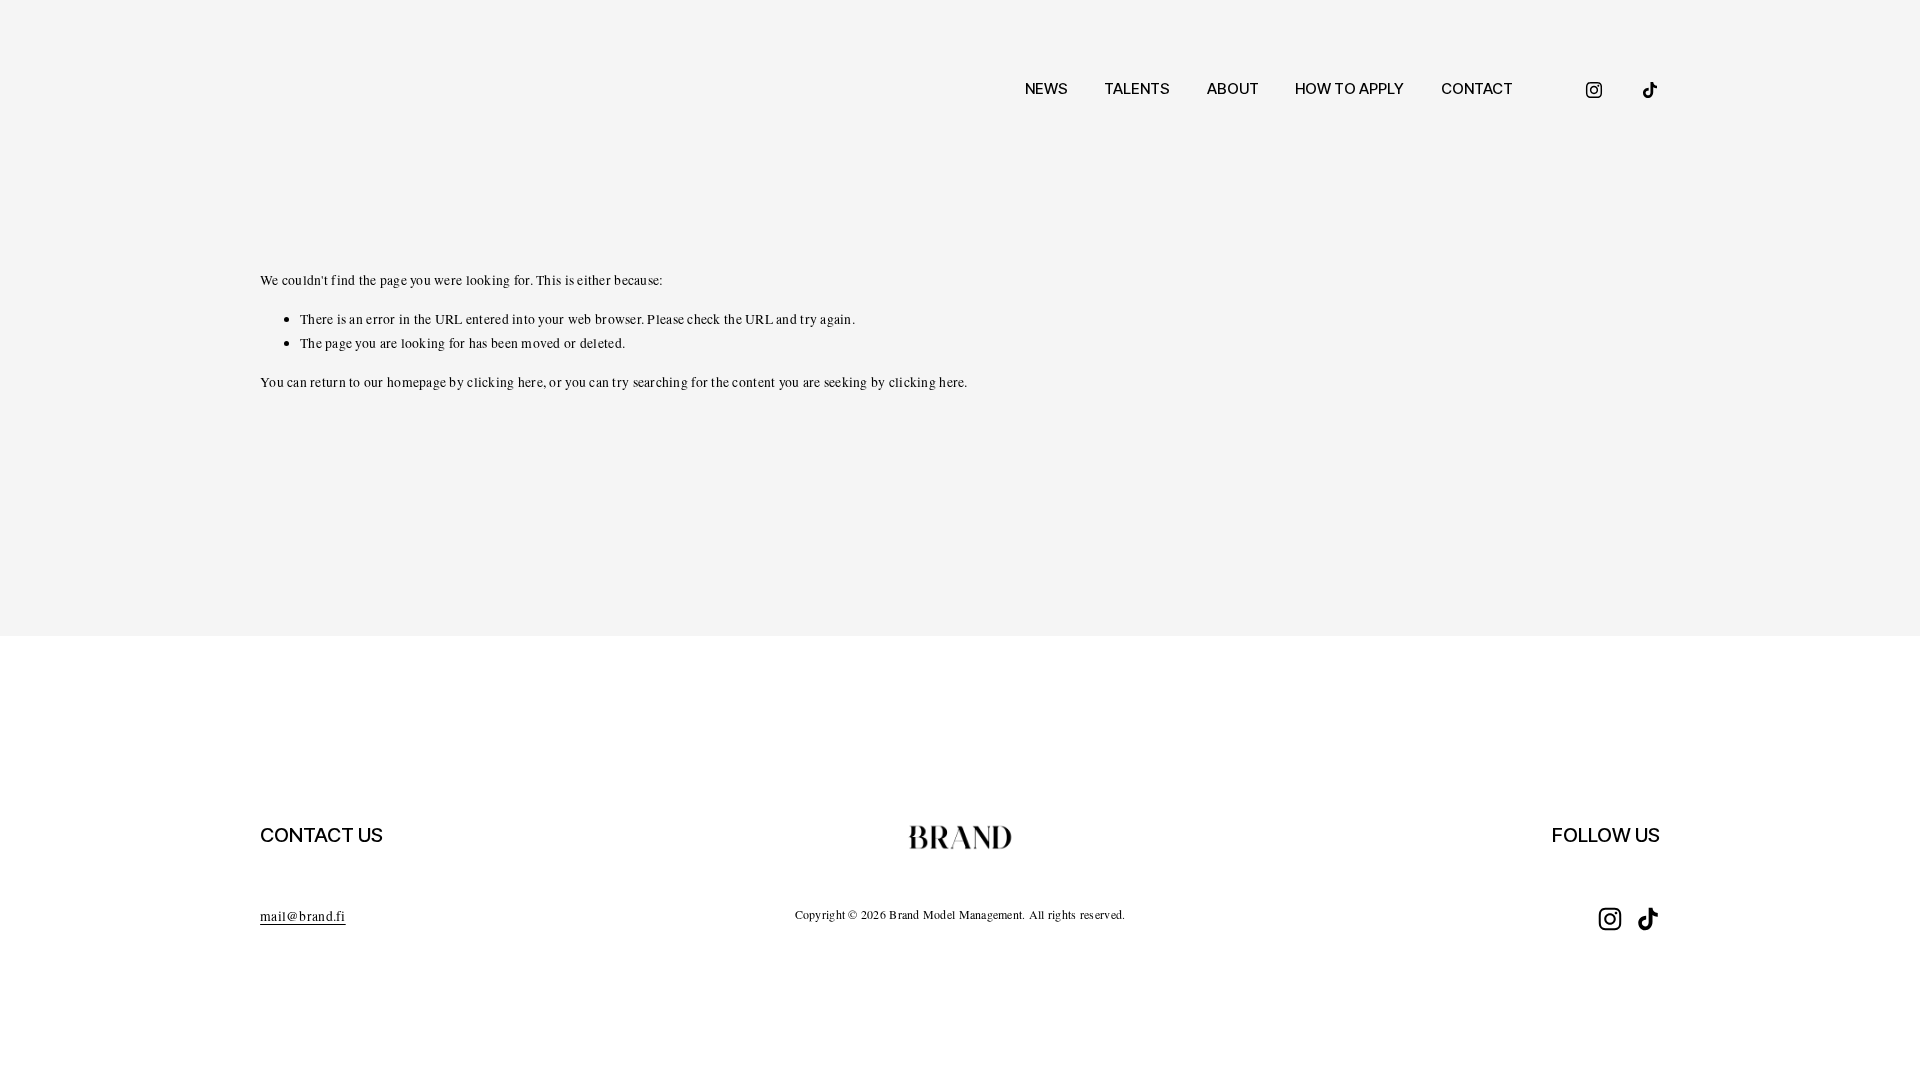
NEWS (1046, 88)
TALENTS (1137, 88)
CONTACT (1477, 88)
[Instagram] (1594, 90)
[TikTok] (1650, 90)
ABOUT (1233, 88)
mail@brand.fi (303, 916)
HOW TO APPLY (1349, 88)
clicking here (505, 382)
